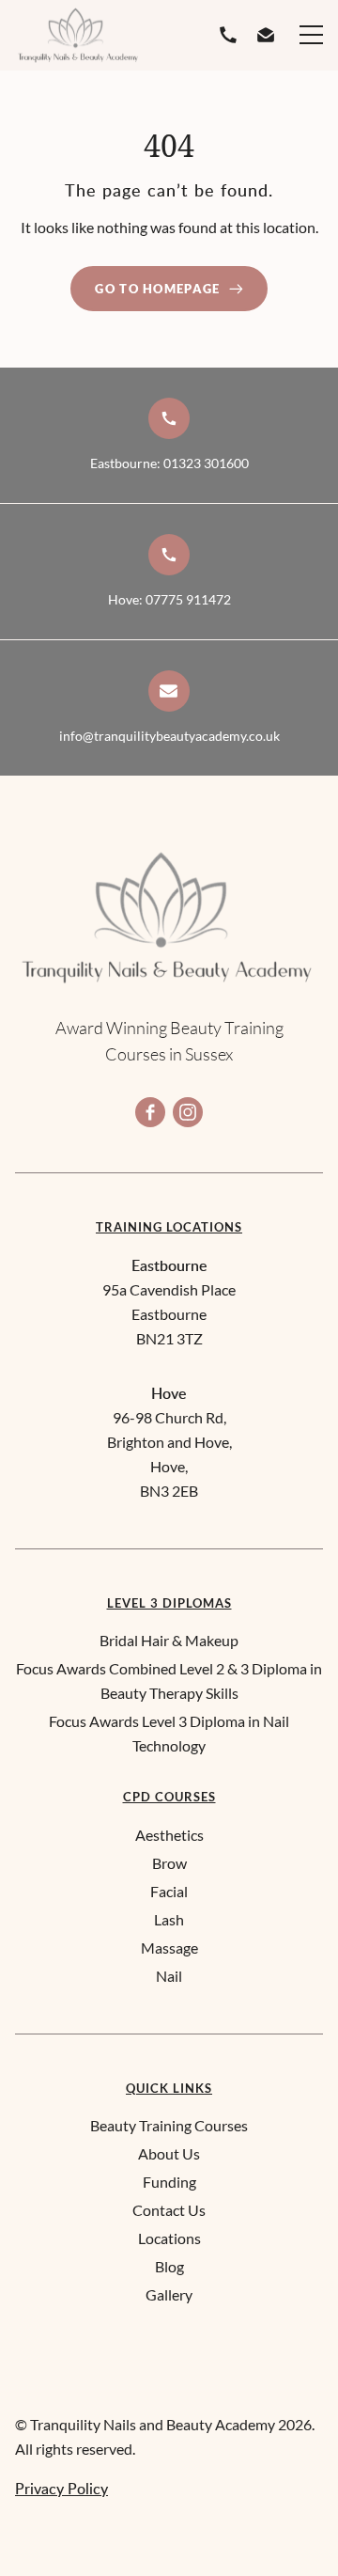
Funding (169, 2182)
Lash (169, 1919)
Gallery (169, 2294)
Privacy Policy (61, 2489)
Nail (169, 1976)
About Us (169, 2153)
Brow (169, 1863)
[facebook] (150, 1112)
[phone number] (232, 35)
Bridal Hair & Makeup (169, 1640)
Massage (169, 1948)
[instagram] (188, 1112)
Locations (169, 2238)
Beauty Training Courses (169, 2125)
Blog (169, 2266)
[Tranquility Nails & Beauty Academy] (79, 35)
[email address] (269, 35)
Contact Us (169, 2210)
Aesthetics (169, 1835)
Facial (169, 1891)
